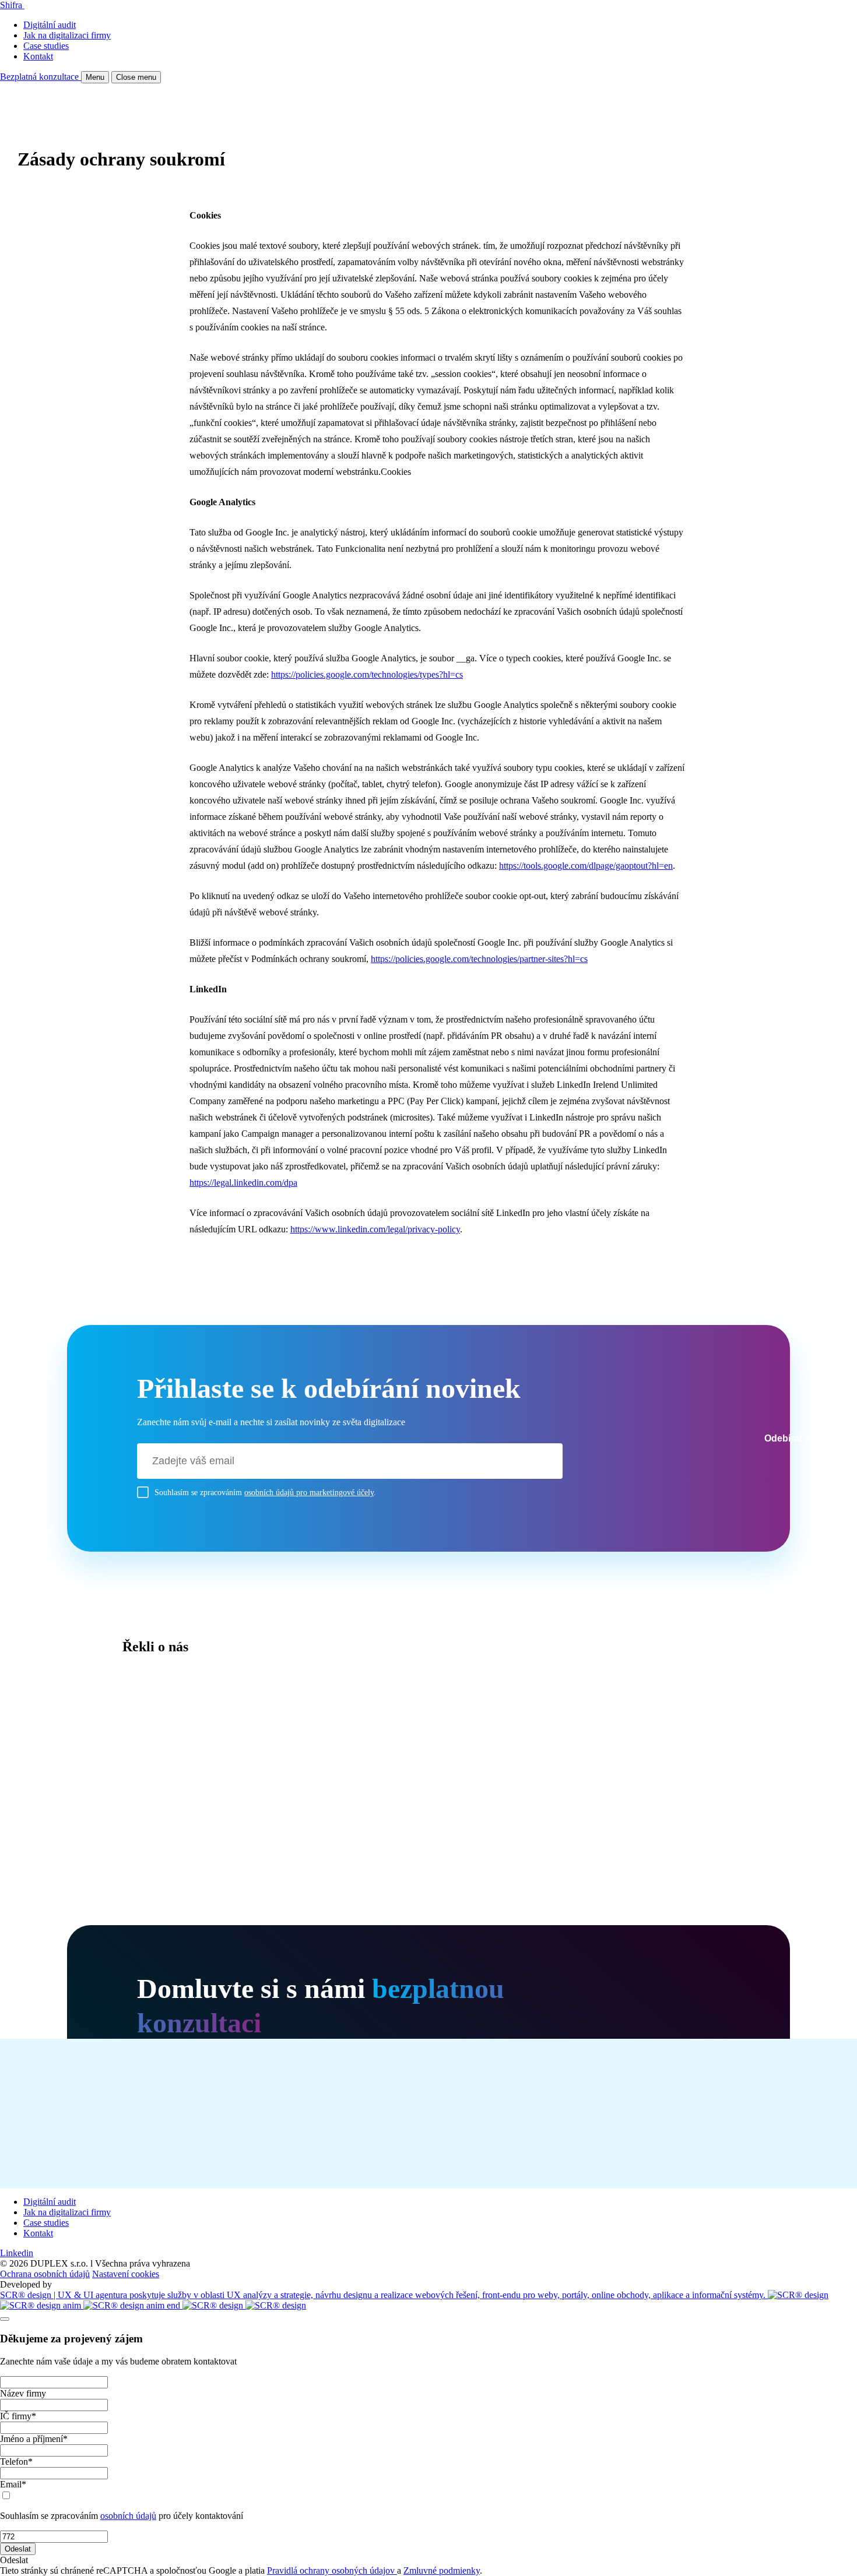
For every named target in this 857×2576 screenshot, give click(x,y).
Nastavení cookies (126, 2274)
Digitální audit (50, 25)
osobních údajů (128, 2516)
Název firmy (23, 2393)
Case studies (46, 46)
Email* (13, 2484)
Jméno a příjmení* (34, 2439)
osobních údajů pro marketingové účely (309, 1493)
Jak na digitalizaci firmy (67, 35)
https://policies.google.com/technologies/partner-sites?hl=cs (479, 959)
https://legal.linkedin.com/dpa (243, 1183)
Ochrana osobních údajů (45, 2274)
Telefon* (16, 2462)
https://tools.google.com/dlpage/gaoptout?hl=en (586, 866)
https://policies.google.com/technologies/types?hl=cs (367, 674)
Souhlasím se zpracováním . (265, 1493)
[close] (5, 2319)
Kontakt (38, 56)
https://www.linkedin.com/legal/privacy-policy (375, 1229)
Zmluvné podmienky (442, 2570)
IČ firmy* (18, 2416)
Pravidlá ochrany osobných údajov (332, 2570)
